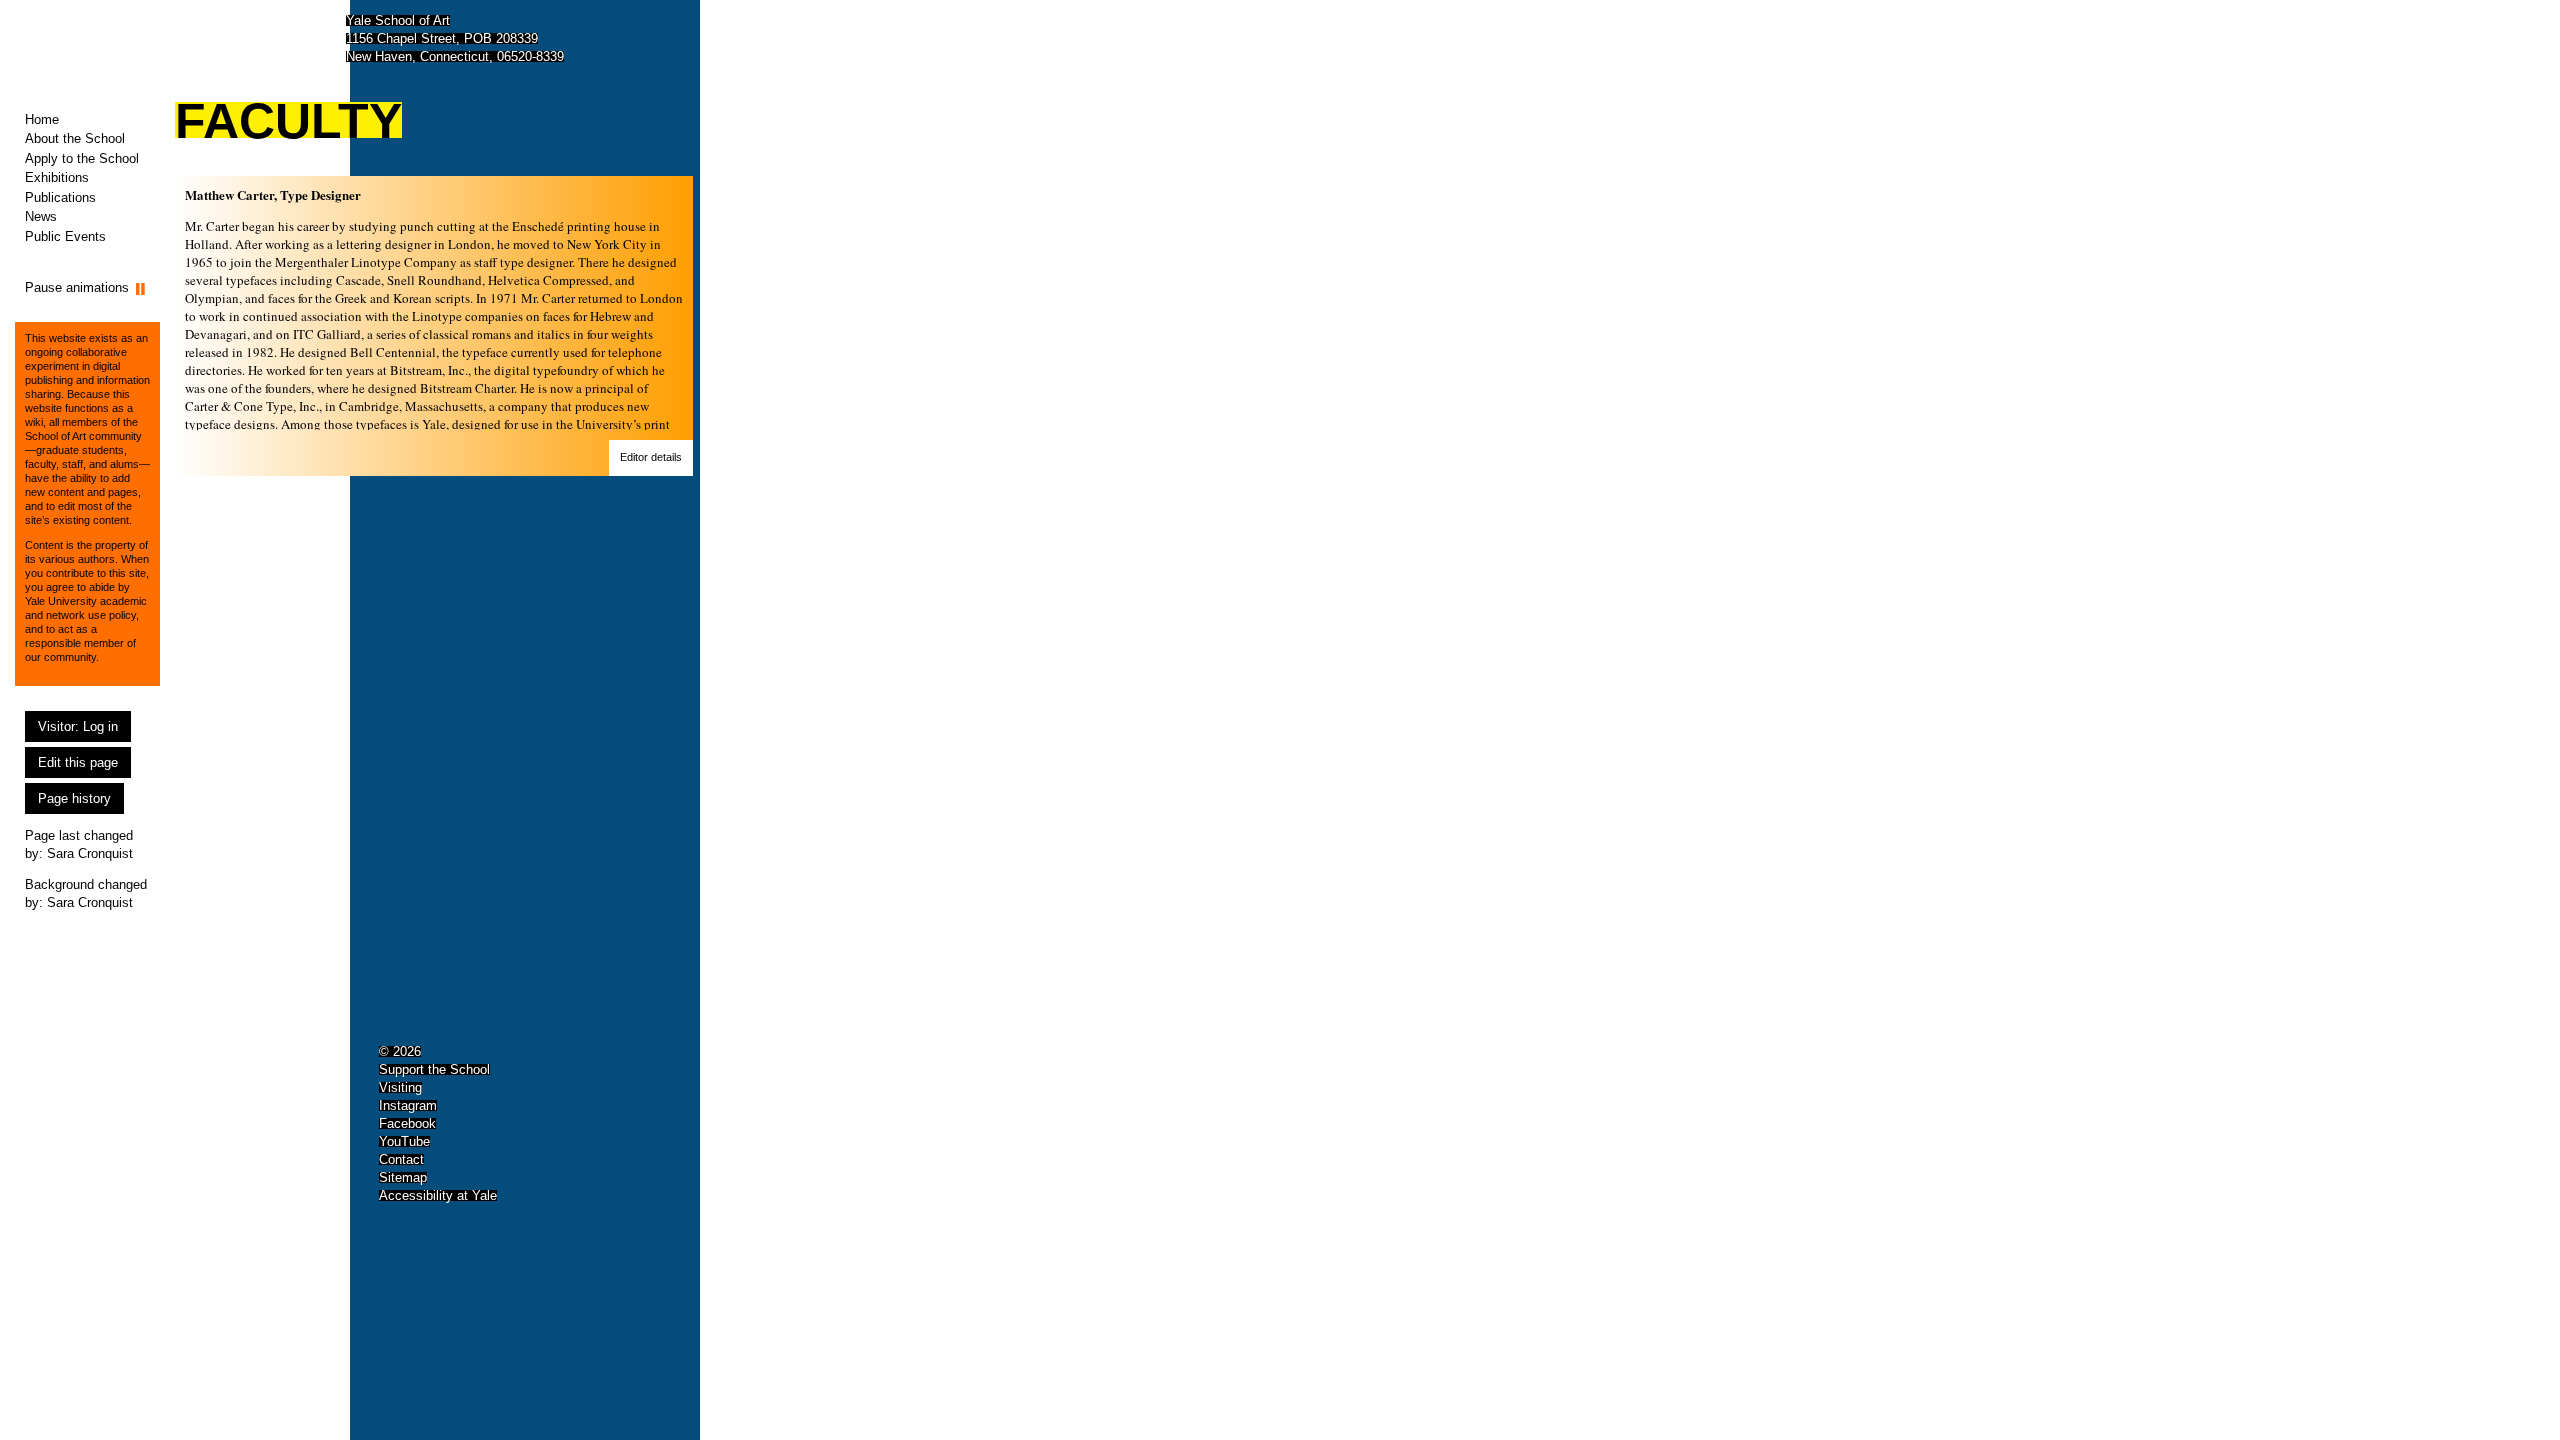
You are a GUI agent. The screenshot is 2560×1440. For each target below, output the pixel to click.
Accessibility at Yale (438, 1195)
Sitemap (403, 1177)
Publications (60, 197)
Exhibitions (57, 177)
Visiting (400, 1087)
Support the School (434, 1069)
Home (42, 119)
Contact (401, 1159)
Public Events (65, 236)
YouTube (404, 1141)
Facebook (407, 1123)
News (41, 216)
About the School (75, 138)
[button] (651, 458)
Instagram (408, 1105)
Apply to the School (82, 158)
